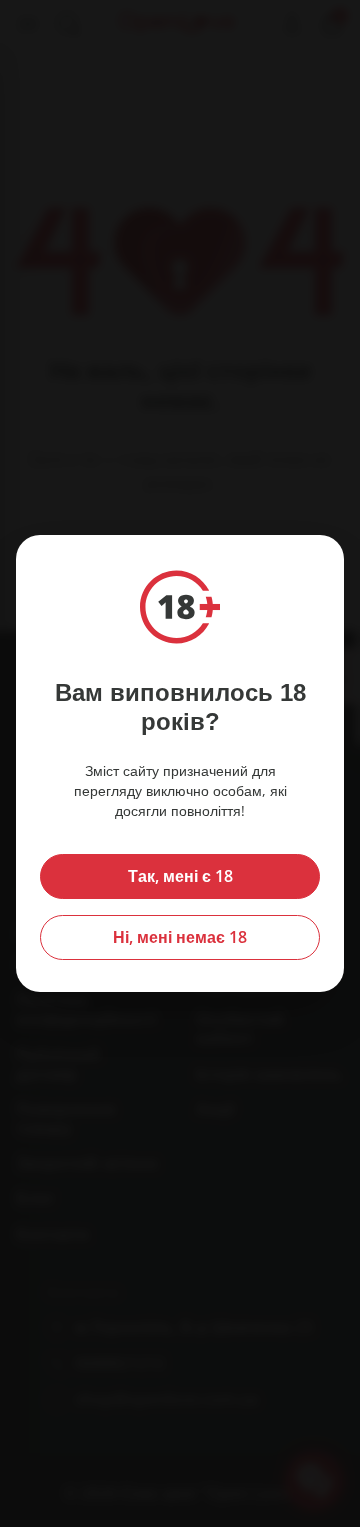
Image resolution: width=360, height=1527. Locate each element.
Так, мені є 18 (180, 876)
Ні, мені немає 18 (180, 937)
